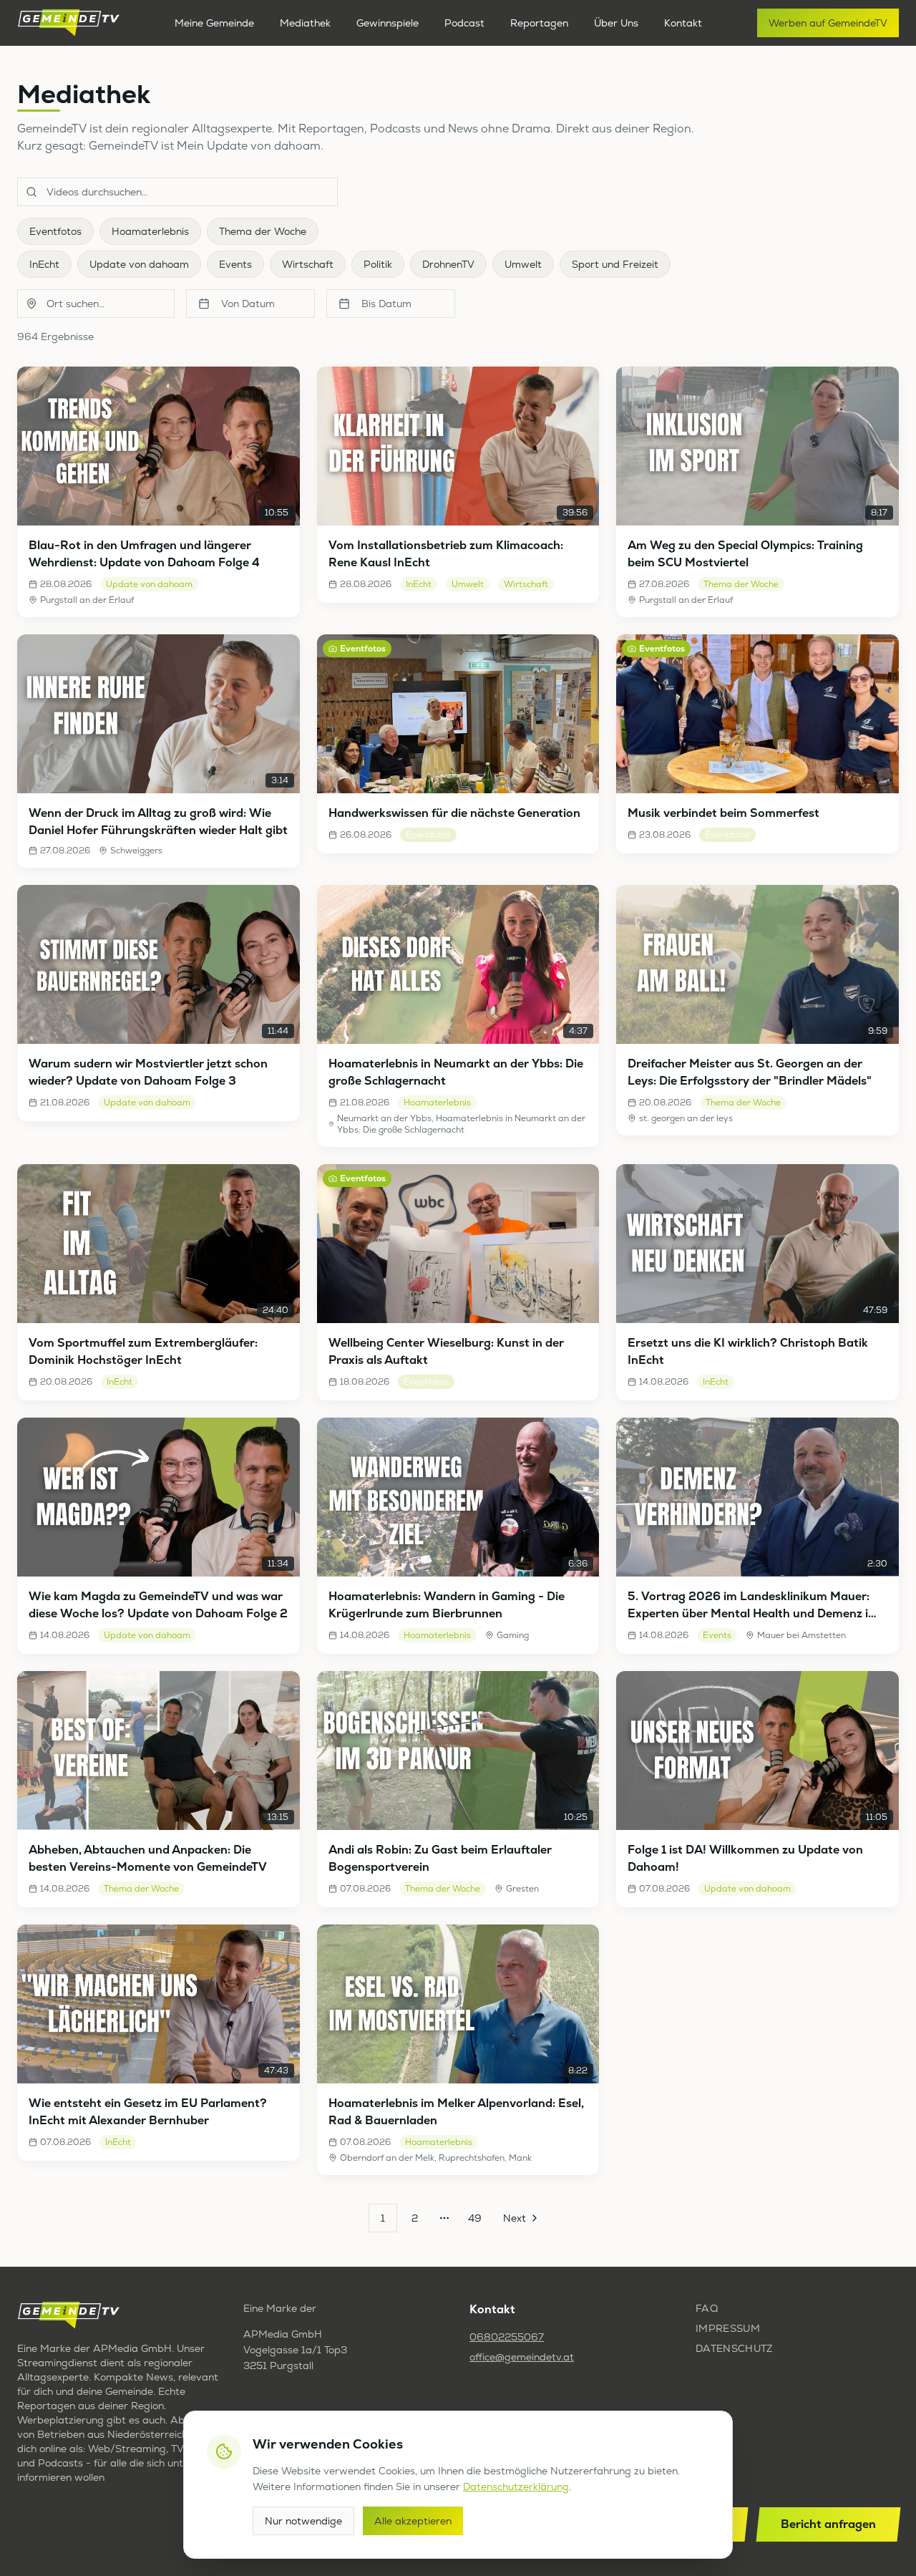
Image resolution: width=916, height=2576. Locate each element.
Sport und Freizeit (615, 264)
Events (235, 264)
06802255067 (507, 2337)
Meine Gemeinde (214, 23)
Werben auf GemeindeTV (828, 23)
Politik (378, 264)
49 (475, 2218)
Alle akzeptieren (413, 2521)
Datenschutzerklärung (516, 2487)
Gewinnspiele (388, 23)
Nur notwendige (303, 2521)
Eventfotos (55, 231)
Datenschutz (734, 2348)
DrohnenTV (448, 264)
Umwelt (523, 264)
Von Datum (248, 304)
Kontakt (683, 23)
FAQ (707, 2308)
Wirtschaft (308, 264)
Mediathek (305, 23)
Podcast (464, 23)
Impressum (728, 2328)
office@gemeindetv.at (522, 2357)
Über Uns (616, 23)
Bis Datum (386, 304)
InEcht (44, 264)
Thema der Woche (263, 231)
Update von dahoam (139, 264)
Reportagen (539, 23)
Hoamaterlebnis (150, 231)
